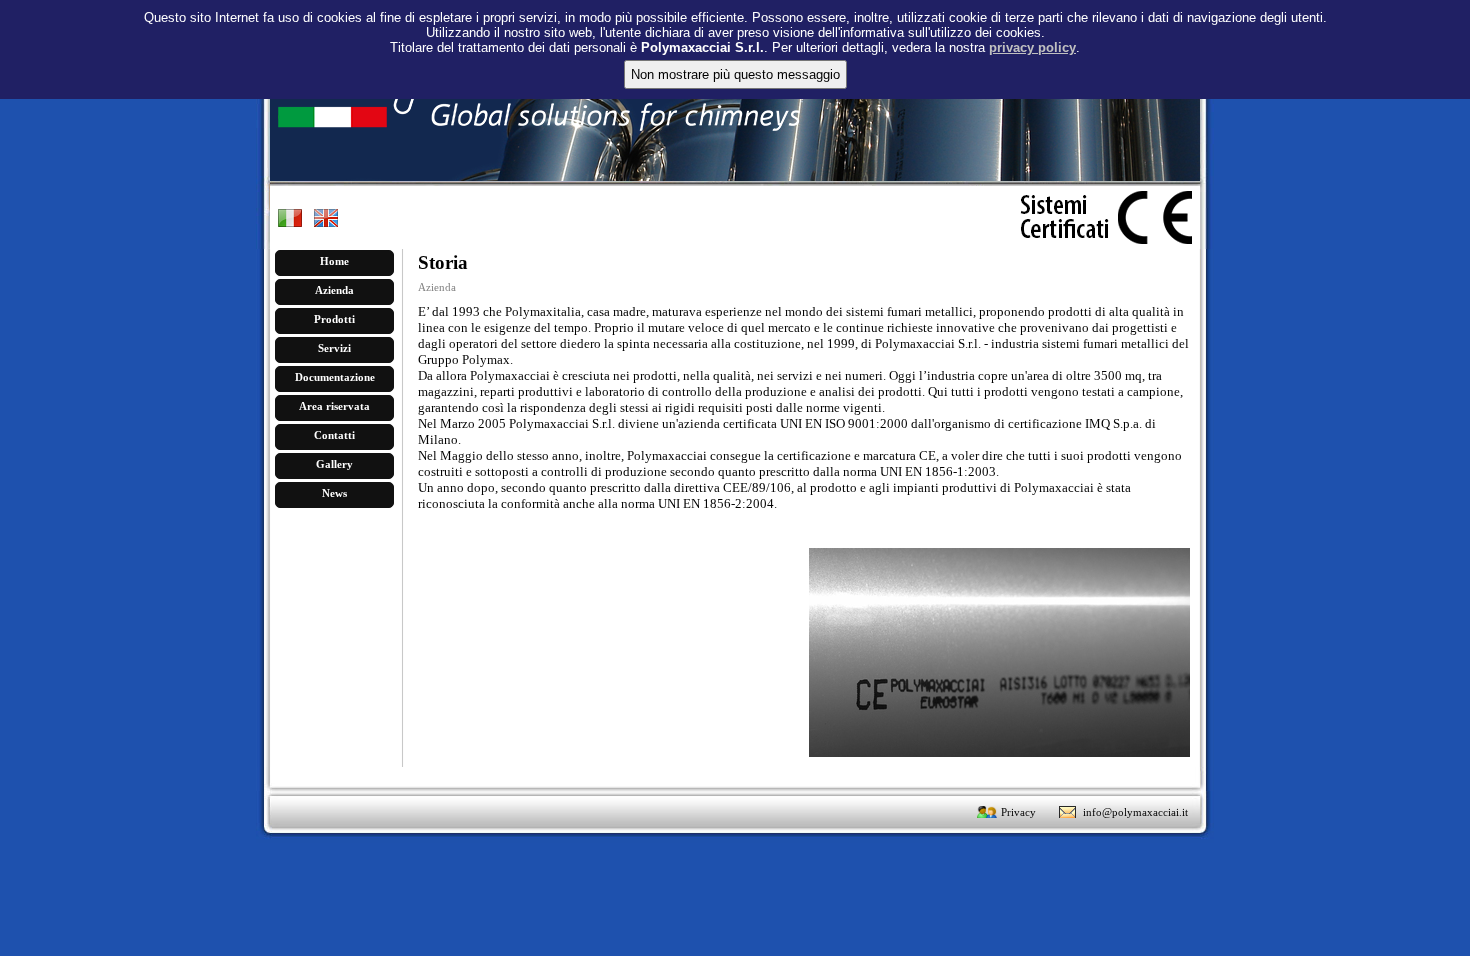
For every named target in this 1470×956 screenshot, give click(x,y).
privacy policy (1032, 47)
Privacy (1018, 812)
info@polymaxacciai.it (1135, 812)
